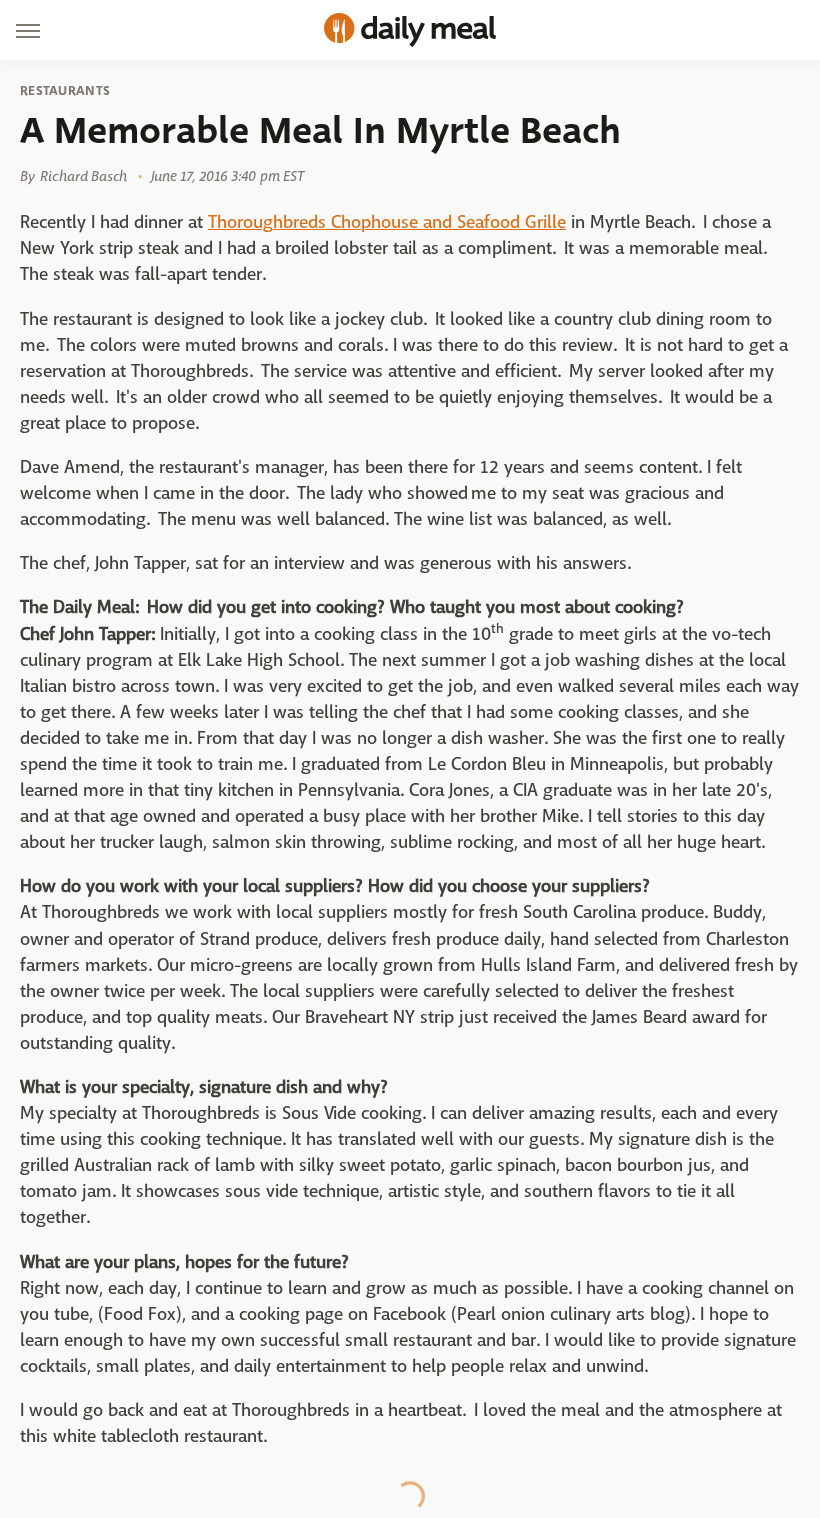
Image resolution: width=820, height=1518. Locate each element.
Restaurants (65, 91)
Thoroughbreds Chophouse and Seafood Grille (387, 222)
